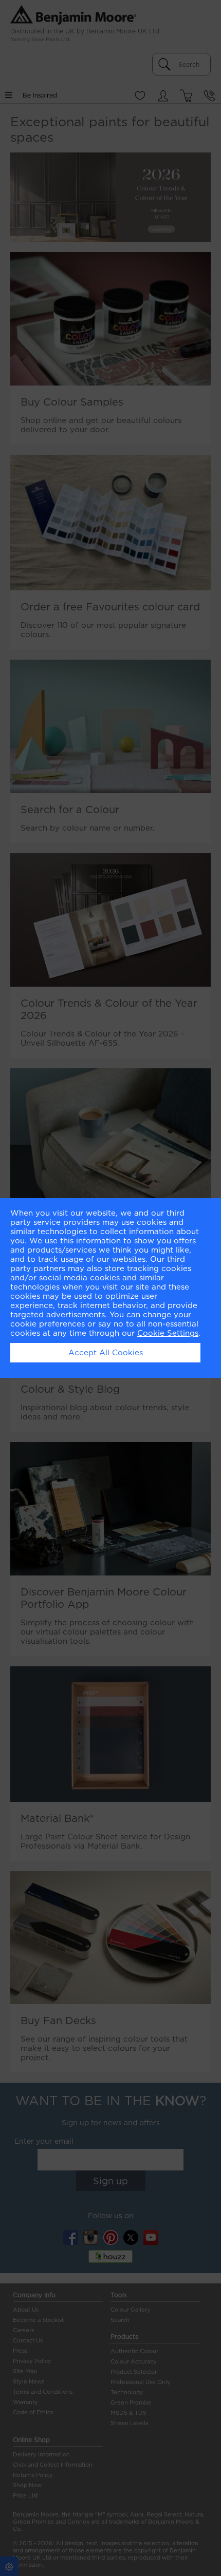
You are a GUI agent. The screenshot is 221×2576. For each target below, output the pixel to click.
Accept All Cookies (106, 1353)
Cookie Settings (168, 1333)
